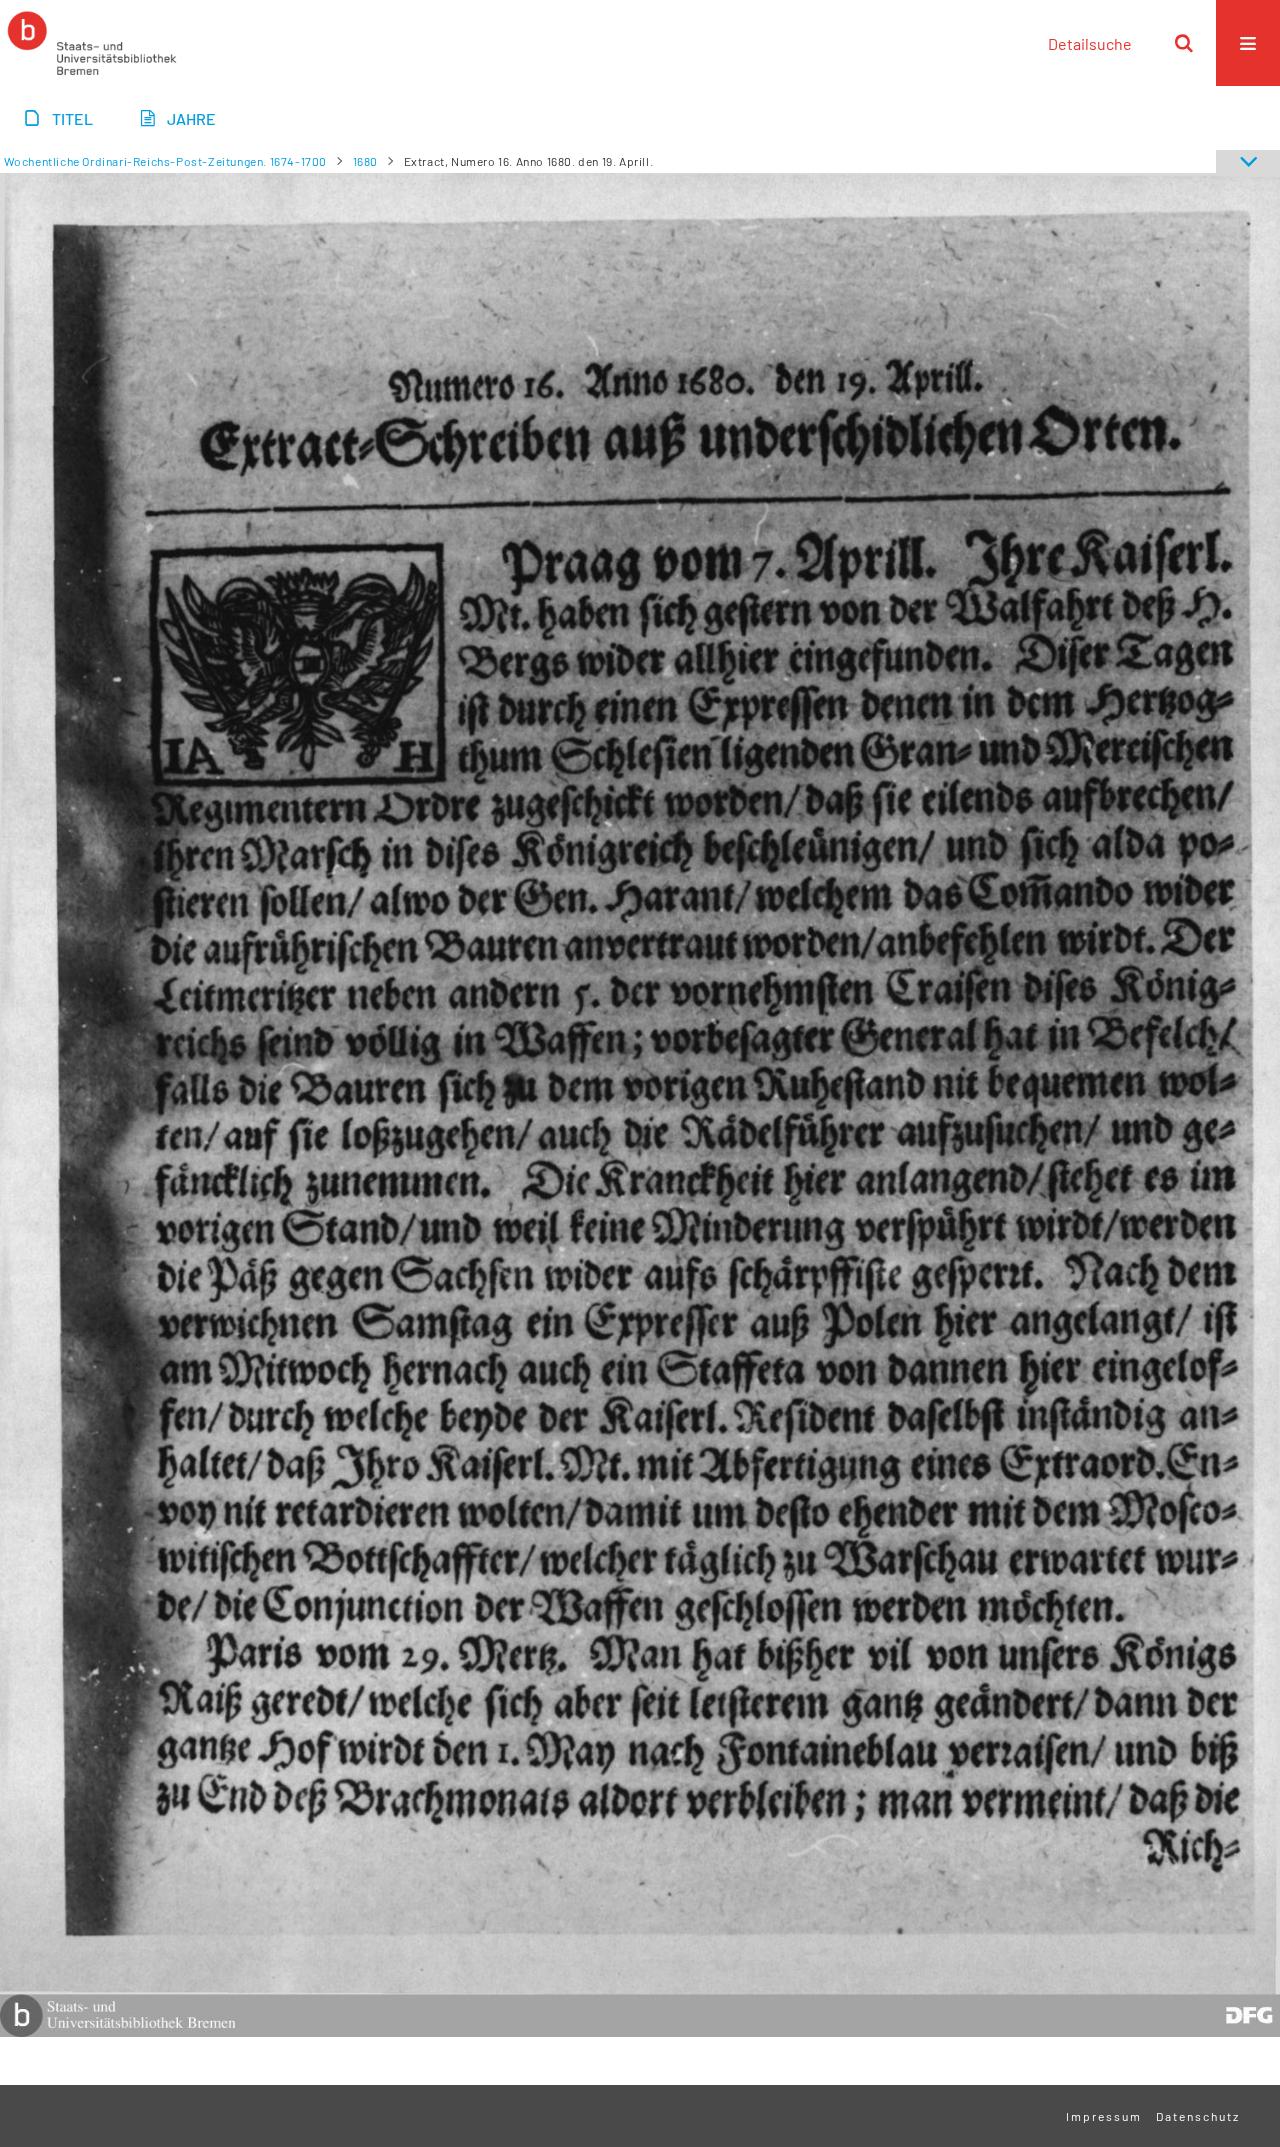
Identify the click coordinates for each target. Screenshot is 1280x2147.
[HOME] (92, 43)
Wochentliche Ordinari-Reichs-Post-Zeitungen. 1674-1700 (165, 161)
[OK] (1184, 43)
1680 (365, 161)
